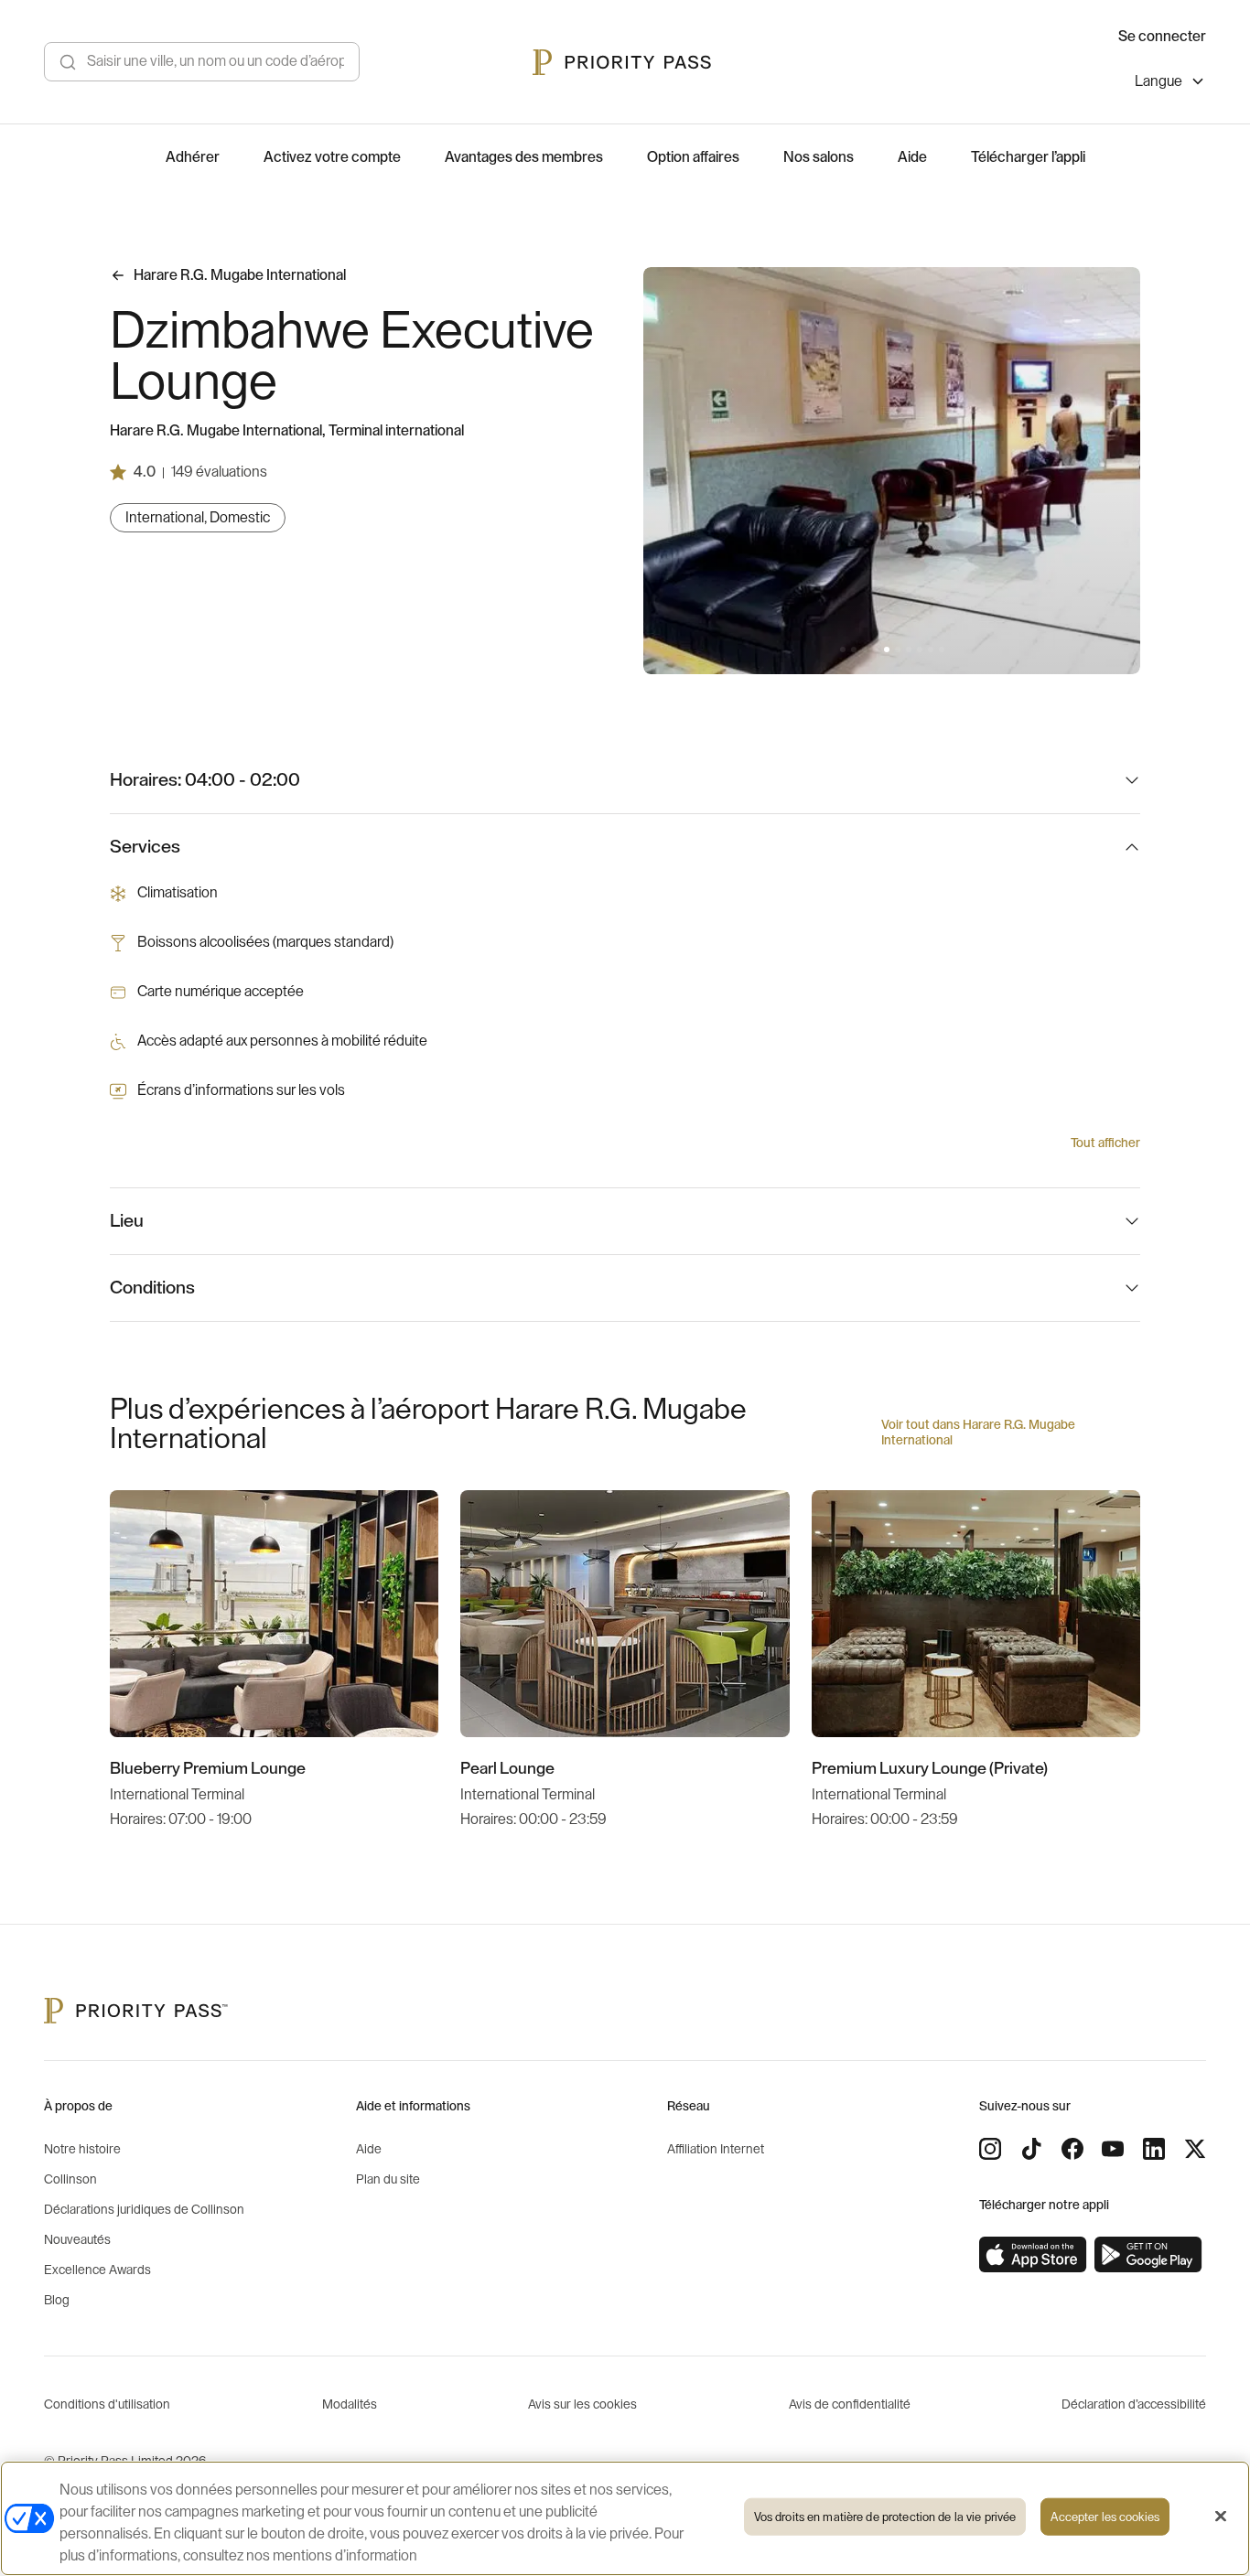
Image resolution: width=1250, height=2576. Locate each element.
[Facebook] (1072, 2149)
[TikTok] (1031, 2149)
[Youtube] (1113, 2149)
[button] (843, 649)
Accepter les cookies (1105, 2517)
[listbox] (1170, 84)
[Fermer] (1221, 2517)
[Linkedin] (1154, 2149)
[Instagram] (990, 2149)
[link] (1033, 2255)
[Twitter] (1195, 2149)
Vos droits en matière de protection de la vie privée (885, 2517)
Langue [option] (1158, 81)
